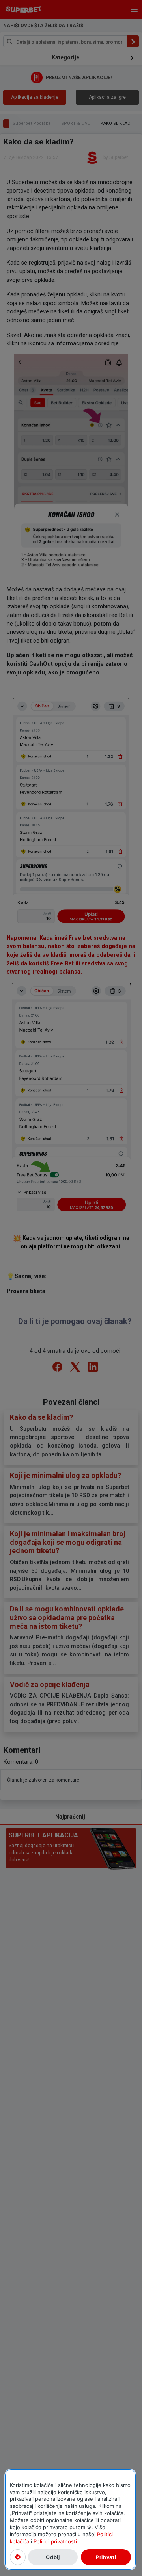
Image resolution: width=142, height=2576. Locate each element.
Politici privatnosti (55, 2541)
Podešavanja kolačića (18, 2557)
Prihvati (106, 2557)
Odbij (53, 2557)
